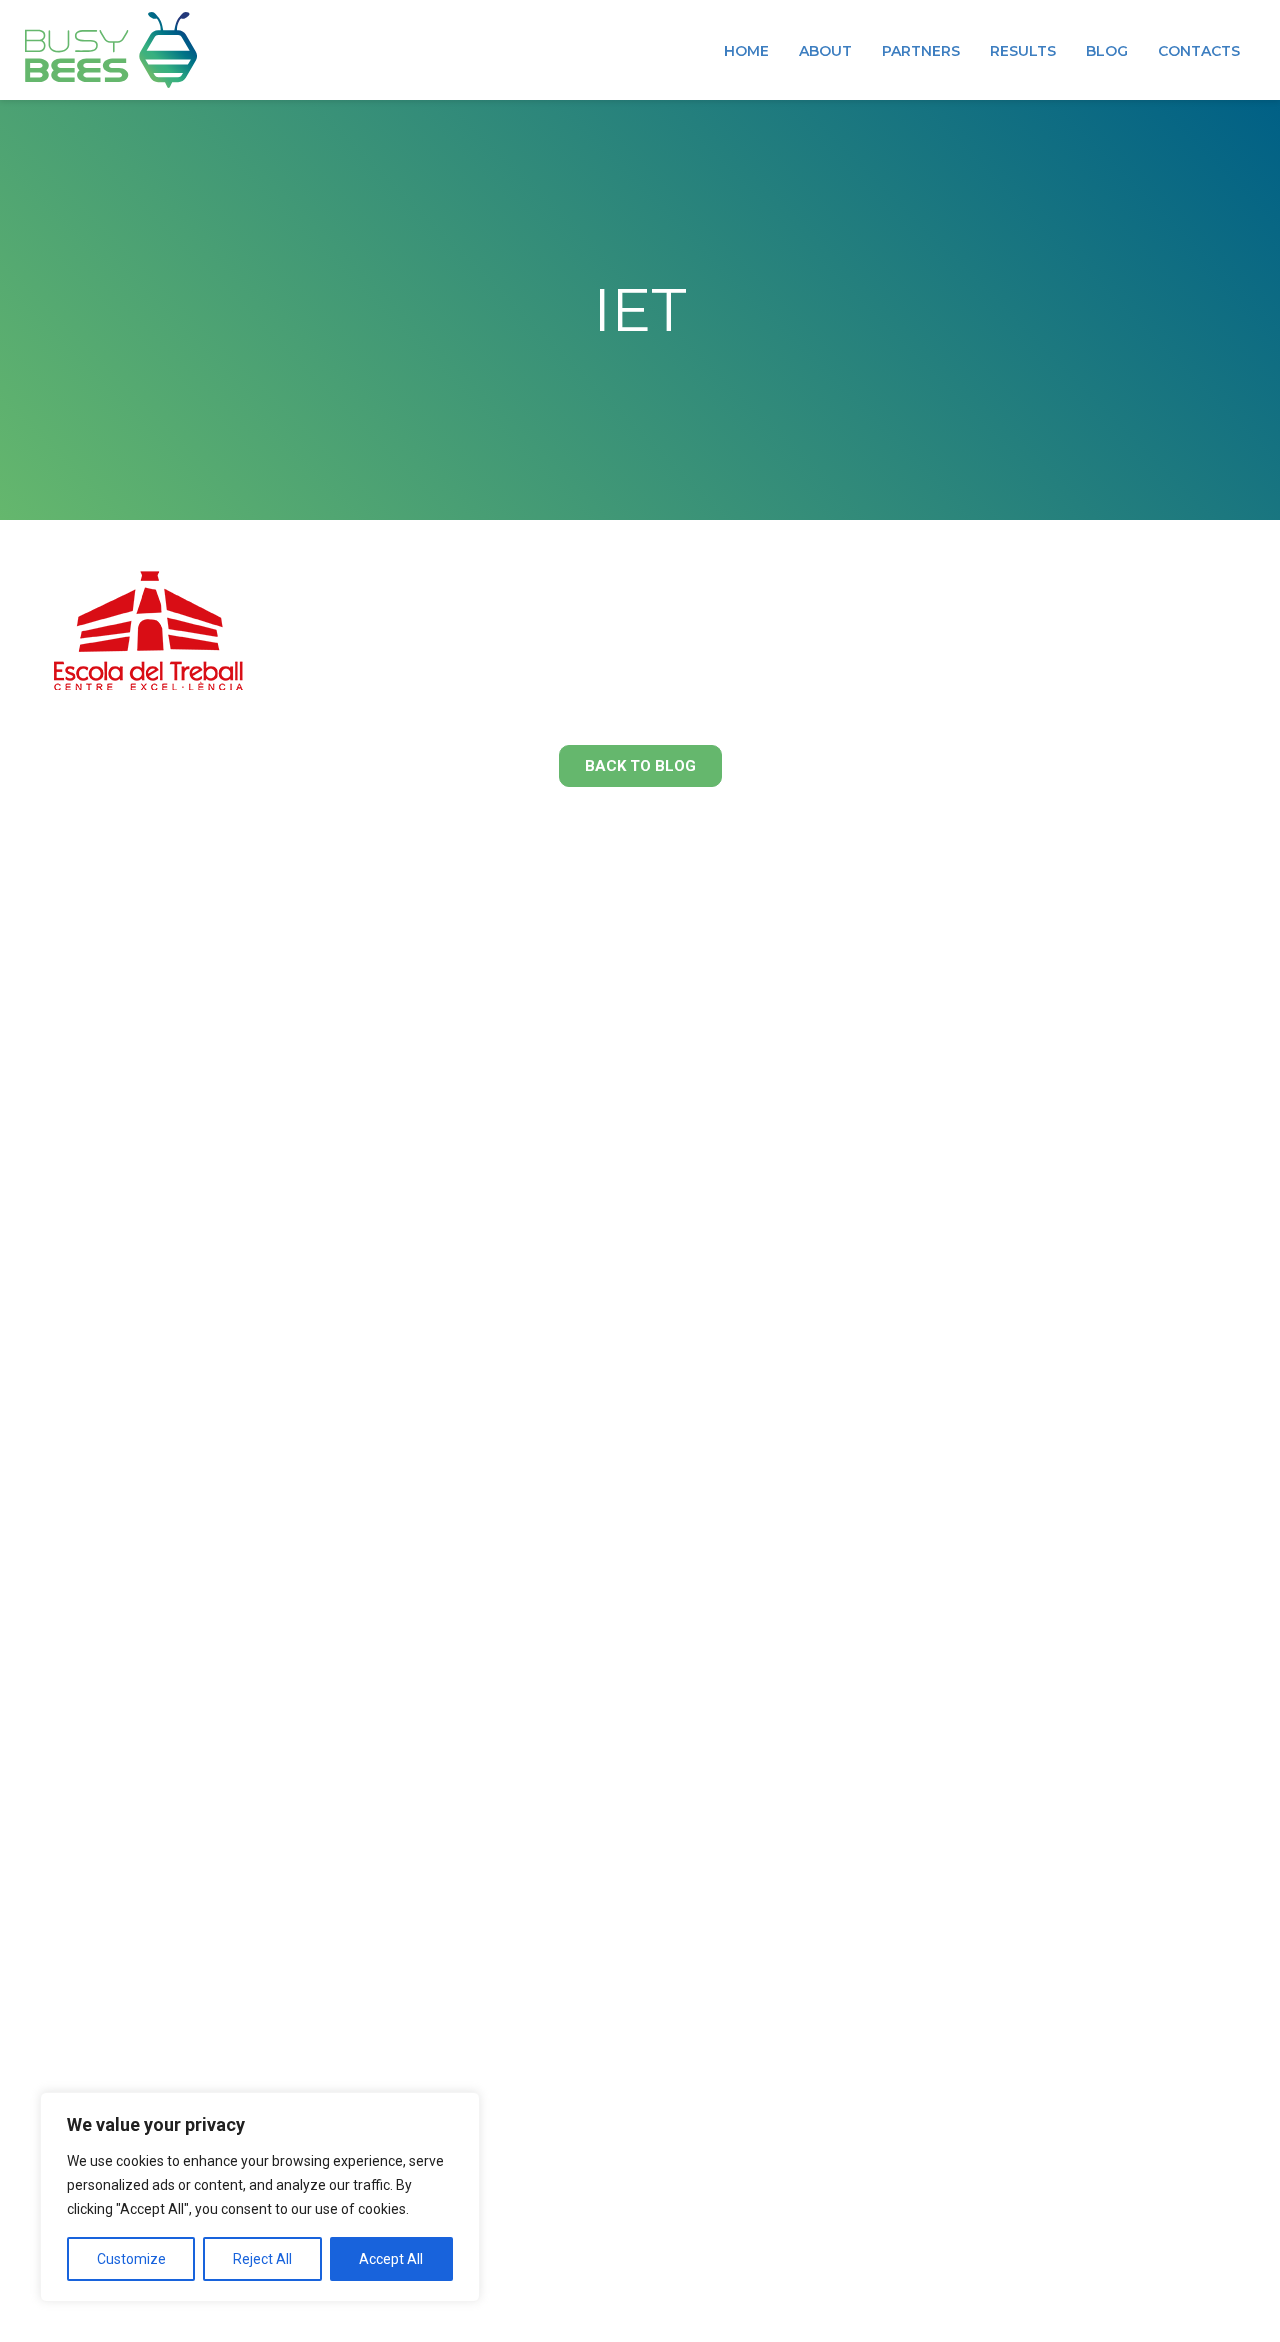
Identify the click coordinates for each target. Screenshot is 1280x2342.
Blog (1107, 51)
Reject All (262, 2259)
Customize (131, 2259)
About (825, 51)
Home (746, 51)
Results (1023, 51)
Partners (921, 51)
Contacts (1199, 51)
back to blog (640, 766)
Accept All (391, 2259)
